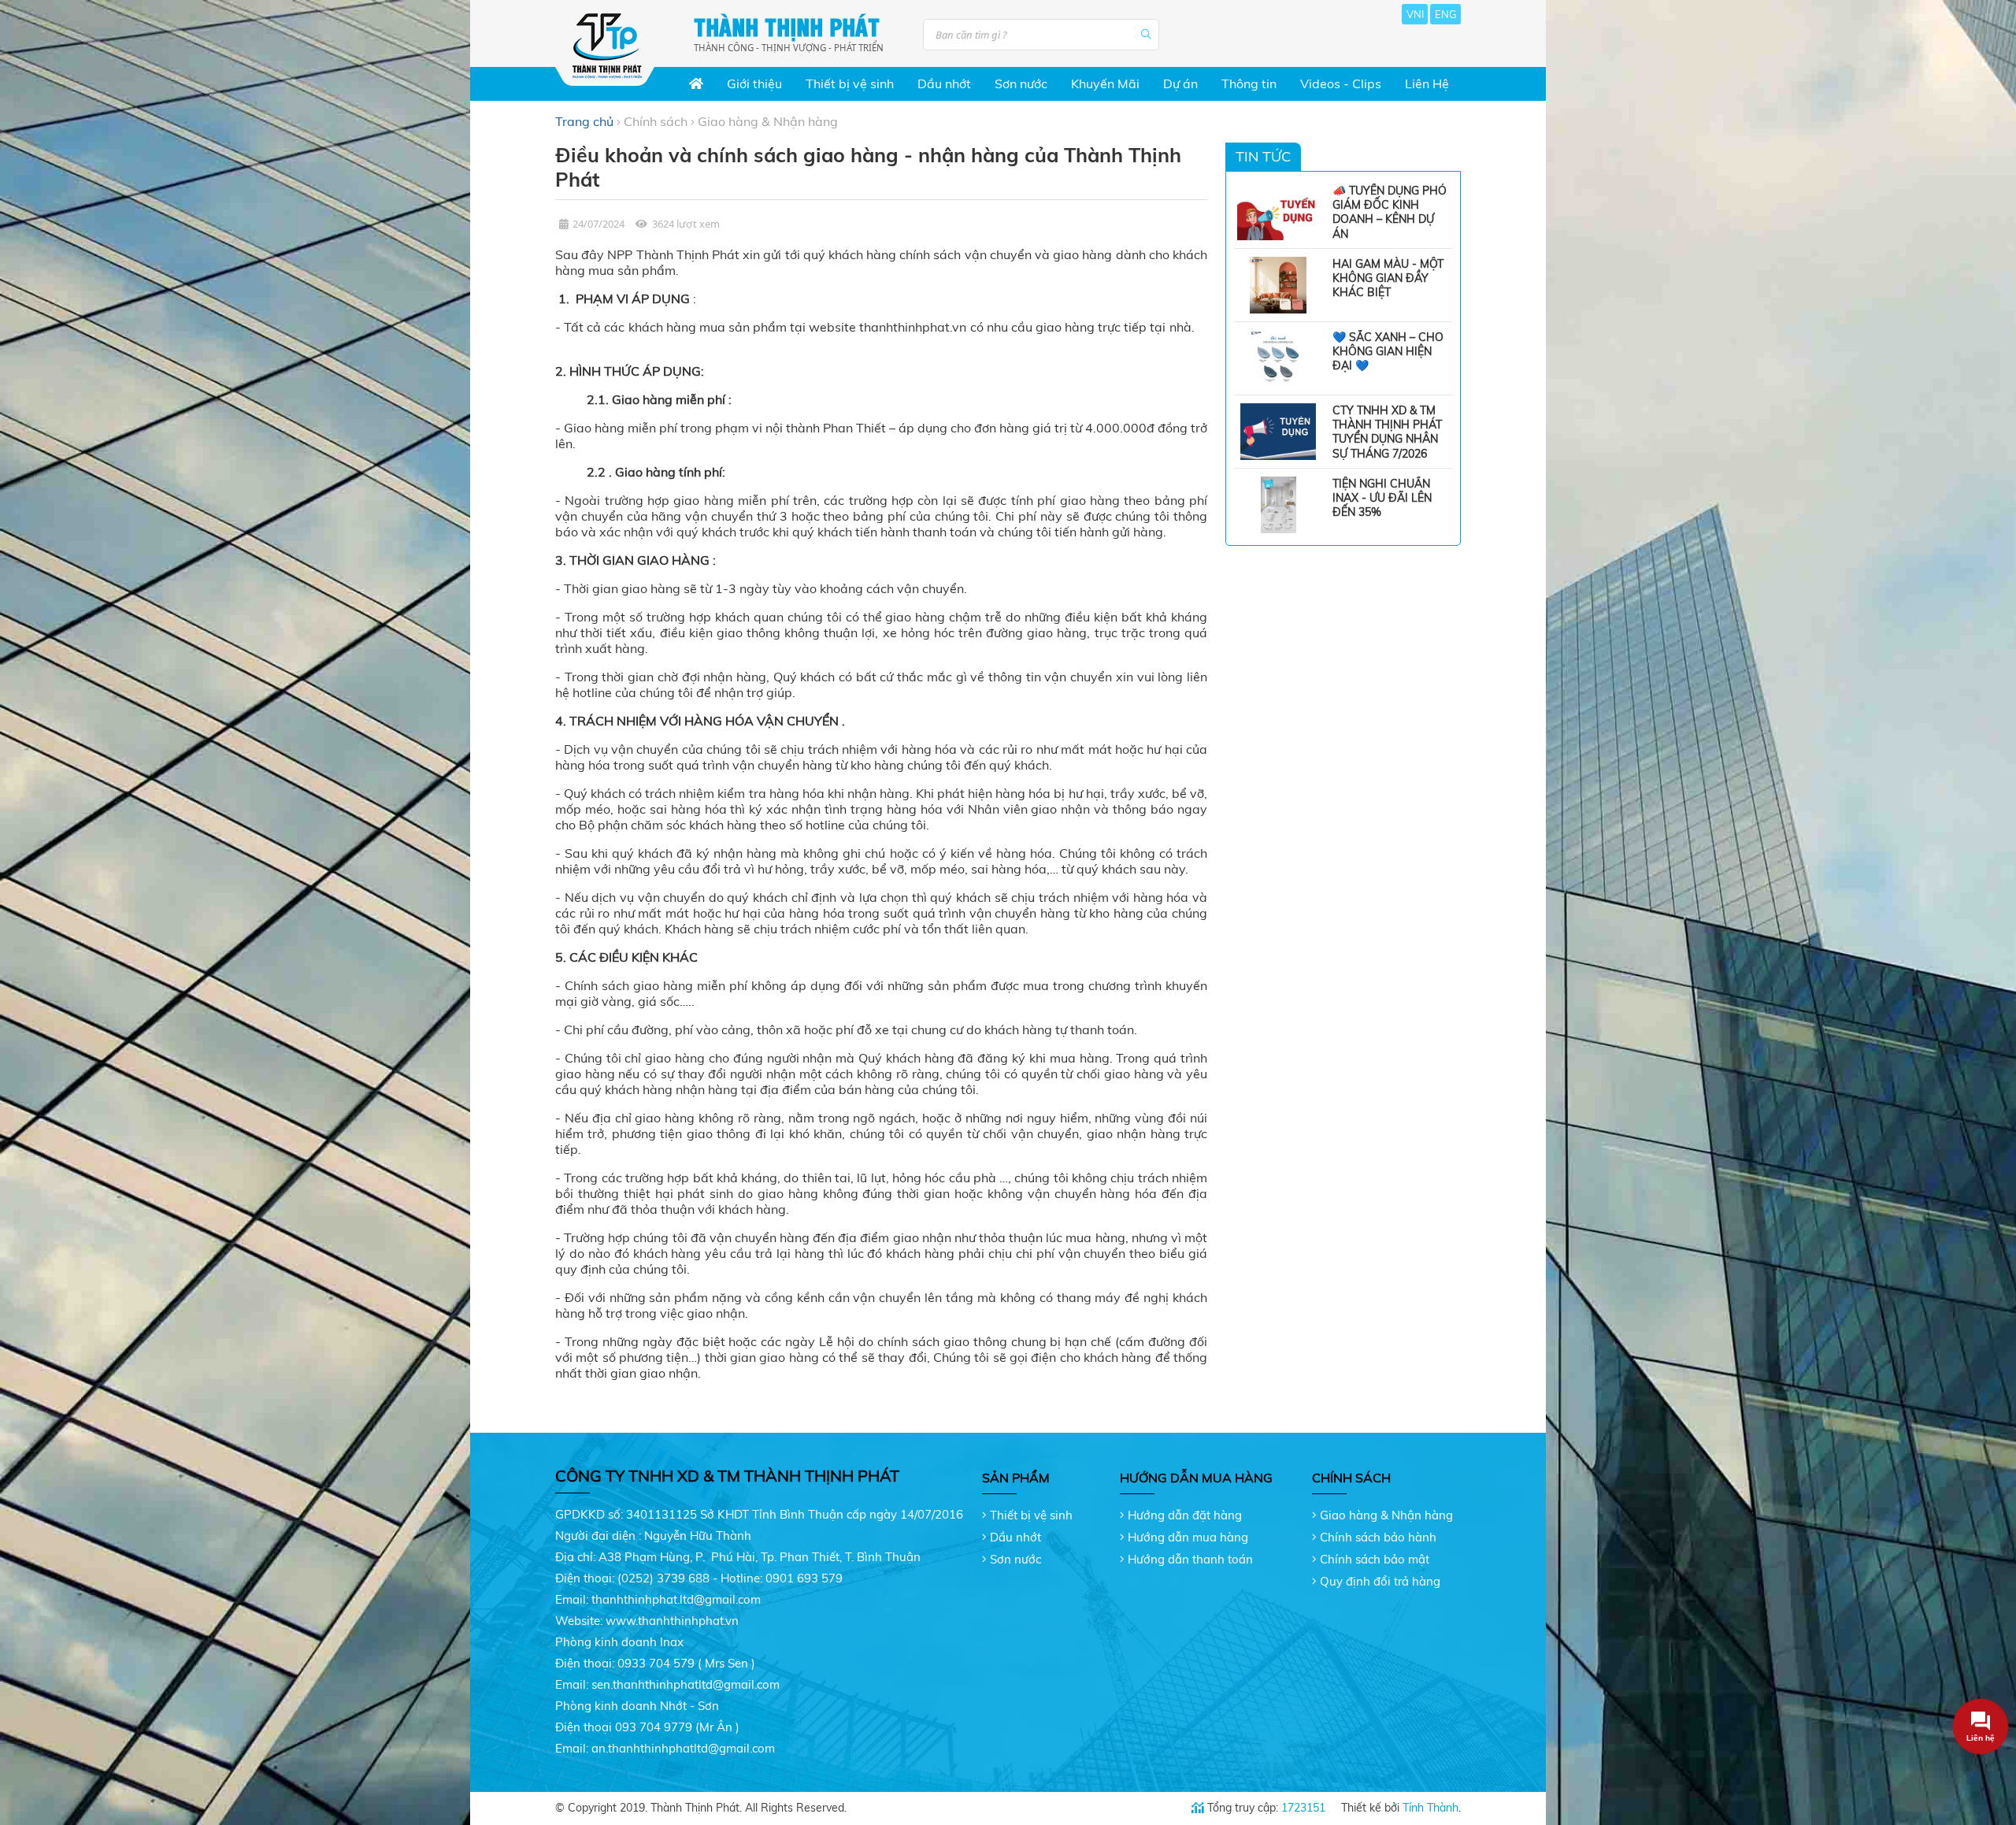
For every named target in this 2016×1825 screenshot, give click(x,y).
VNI (1415, 14)
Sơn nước (1015, 1559)
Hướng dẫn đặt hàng (1185, 1515)
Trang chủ (584, 121)
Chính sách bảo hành (1378, 1537)
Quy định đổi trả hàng (1380, 1581)
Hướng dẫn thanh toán (1190, 1559)
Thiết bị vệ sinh (1031, 1515)
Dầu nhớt (1015, 1537)
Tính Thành (1430, 1808)
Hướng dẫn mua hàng (1188, 1537)
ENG (1446, 14)
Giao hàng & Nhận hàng (768, 121)
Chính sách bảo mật (1375, 1559)
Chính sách (656, 121)
